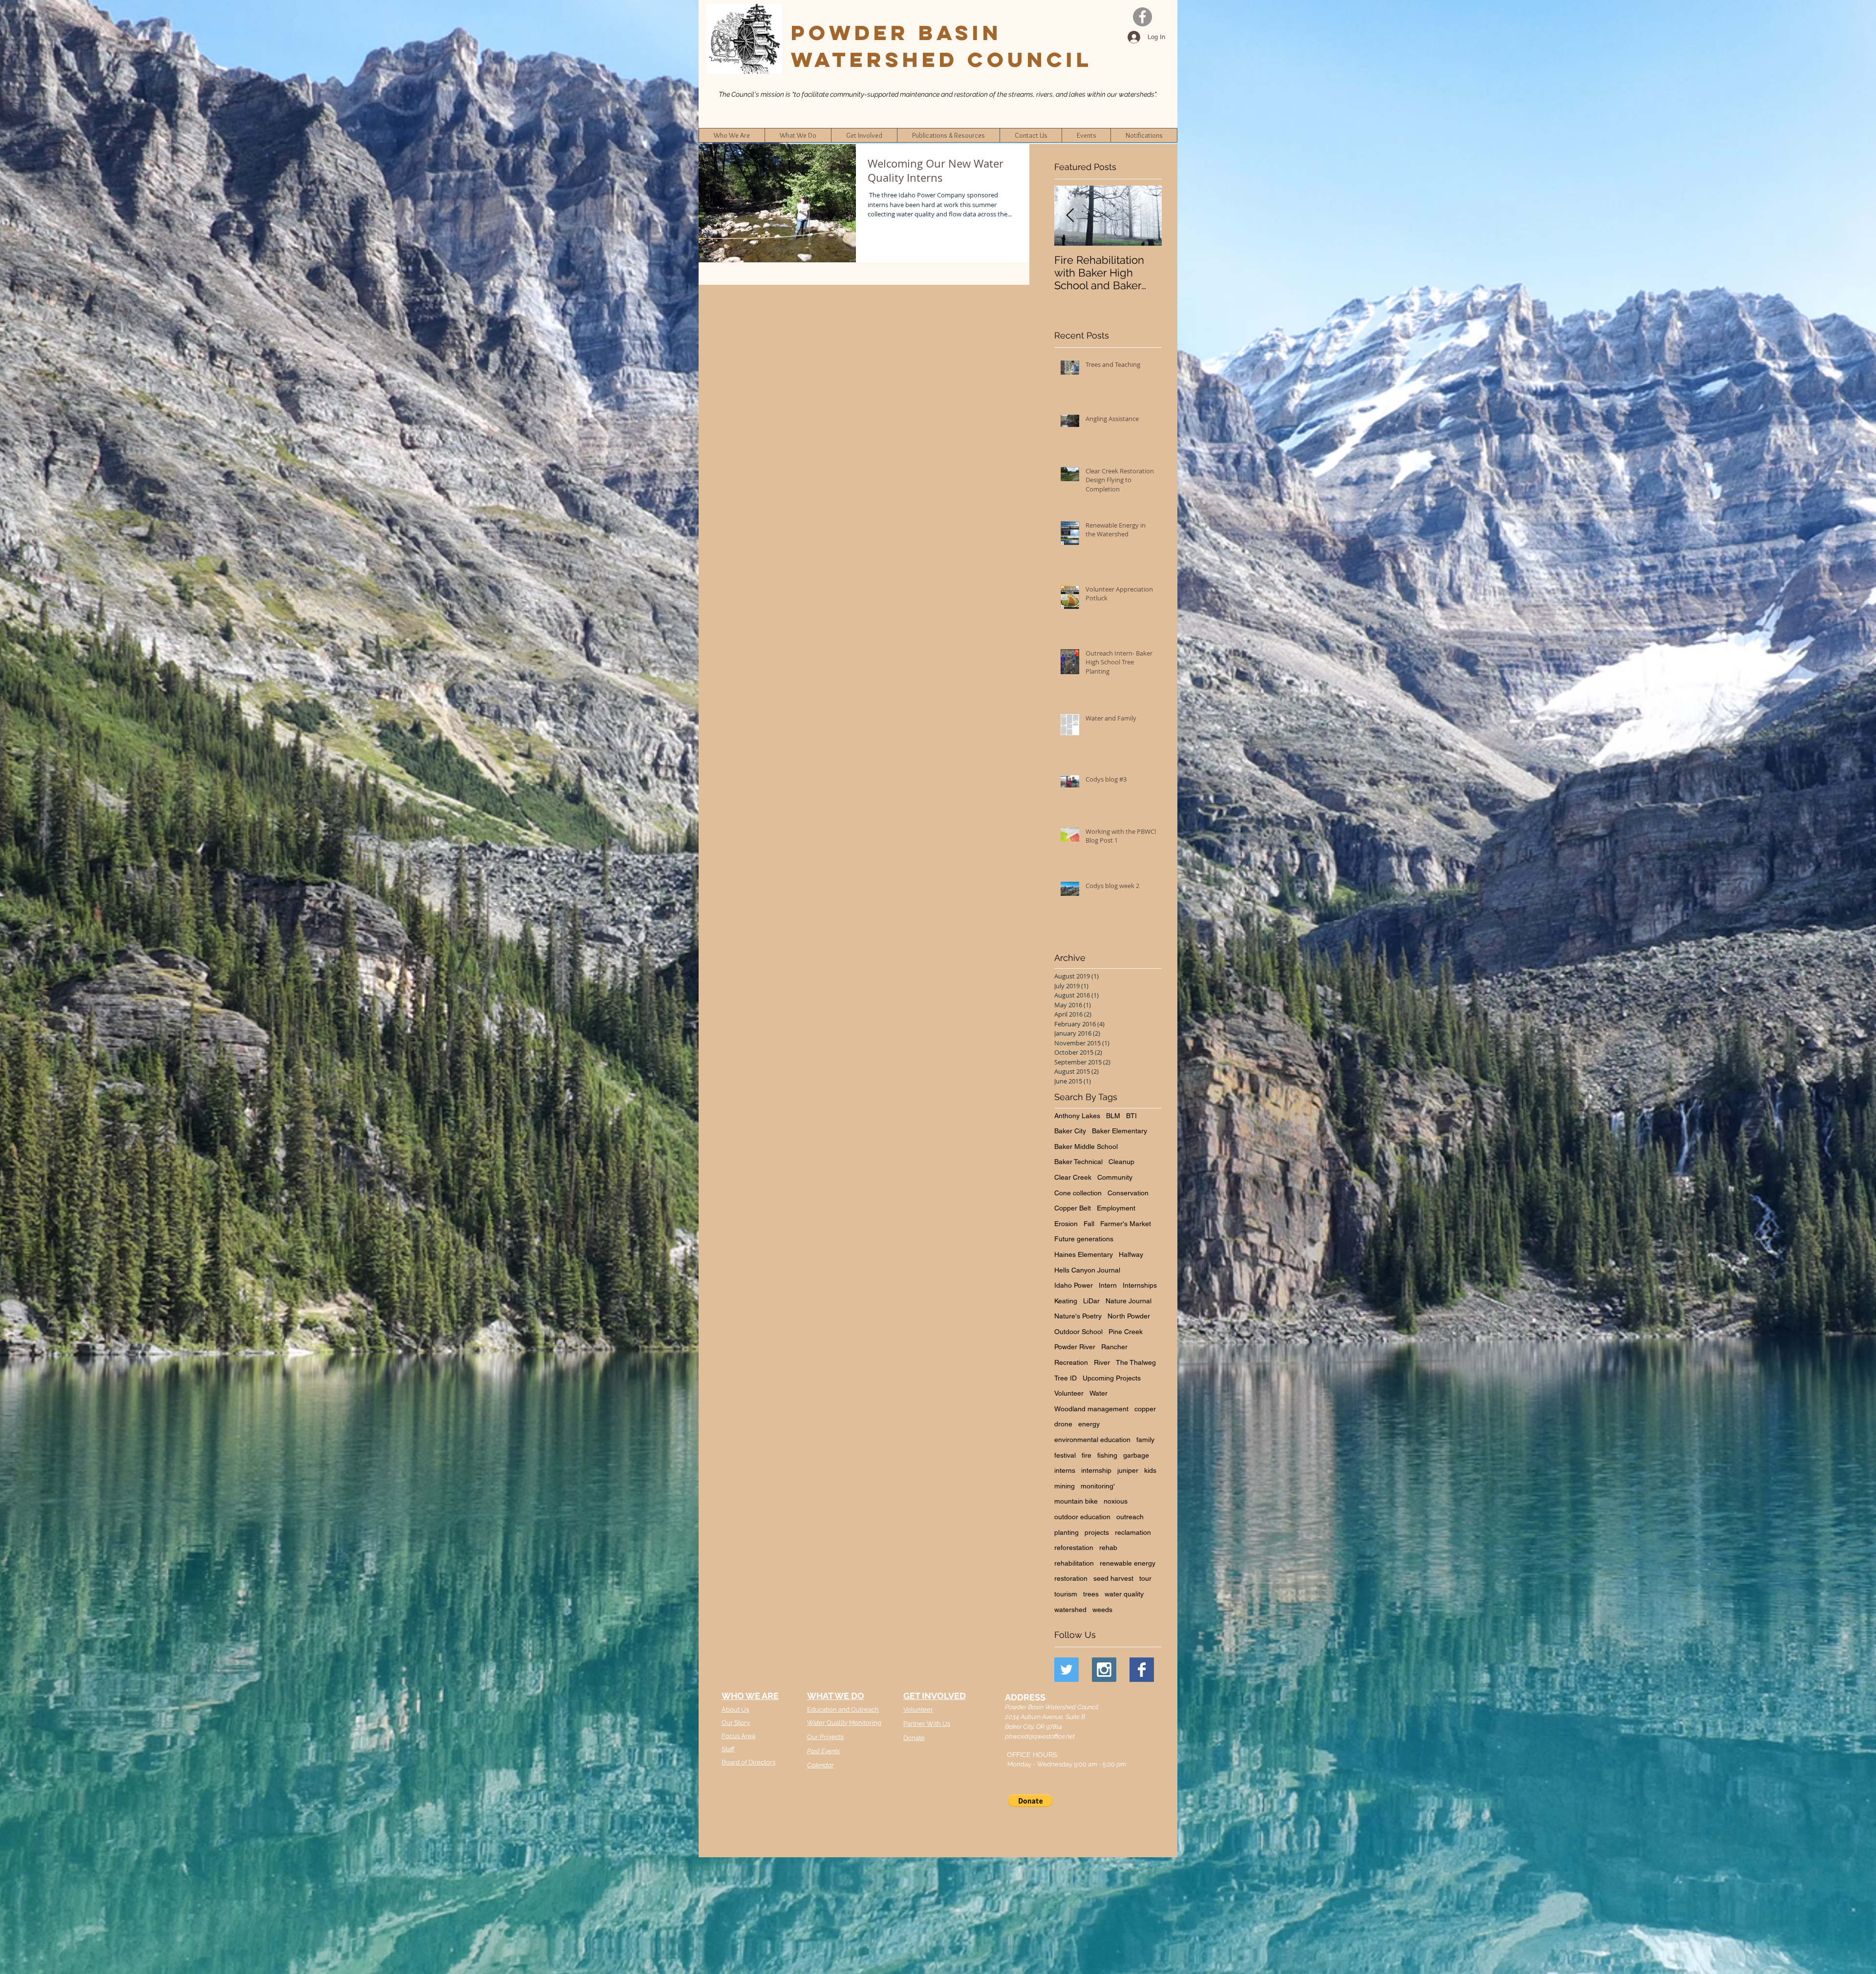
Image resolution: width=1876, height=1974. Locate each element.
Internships (1140, 1285)
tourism (1066, 1594)
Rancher (1114, 1347)
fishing (1107, 1455)
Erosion (1066, 1224)
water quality (1124, 1594)
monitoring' (1098, 1486)
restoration (1071, 1578)
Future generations (1084, 1239)
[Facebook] (1142, 17)
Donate (914, 1738)
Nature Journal (1129, 1301)
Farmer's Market (1126, 1224)
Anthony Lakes (1077, 1116)
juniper (1128, 1470)
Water (1098, 1393)
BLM (1113, 1116)
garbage (1136, 1455)
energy (1089, 1424)
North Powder (1129, 1316)
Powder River (1075, 1347)
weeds (1102, 1610)
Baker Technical (1078, 1162)
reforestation (1074, 1548)
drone (1063, 1424)
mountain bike (1076, 1501)
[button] (1030, 1801)
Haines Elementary (1084, 1254)
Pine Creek (1126, 1332)
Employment (1116, 1208)
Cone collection (1078, 1193)
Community (1115, 1177)
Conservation (1128, 1193)
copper (1145, 1409)
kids (1150, 1470)
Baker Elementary (1119, 1131)
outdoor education (1082, 1517)
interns (1065, 1470)
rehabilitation (1074, 1563)
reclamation (1133, 1532)
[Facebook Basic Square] (1142, 1670)
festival (1065, 1455)
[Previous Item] (1070, 216)
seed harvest (1113, 1578)
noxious (1116, 1501)
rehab (1108, 1548)
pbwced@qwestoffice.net (1040, 1736)
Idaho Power (1074, 1285)
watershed (1070, 1610)
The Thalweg (1136, 1362)
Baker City (1070, 1131)
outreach (1130, 1517)
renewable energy (1128, 1563)
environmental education (1092, 1440)
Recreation (1071, 1362)
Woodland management (1091, 1409)
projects (1097, 1532)
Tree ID (1066, 1378)
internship (1096, 1470)
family (1145, 1440)
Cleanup (1121, 1162)
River (1102, 1362)
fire (1087, 1455)
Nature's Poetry (1078, 1316)
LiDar (1091, 1301)
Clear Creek (1073, 1177)
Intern (1108, 1285)
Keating (1066, 1301)
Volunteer (1069, 1393)
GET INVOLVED (935, 1696)
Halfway (1131, 1254)
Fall (1089, 1224)
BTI (1131, 1116)
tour (1145, 1578)
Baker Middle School (1086, 1146)
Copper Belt (1073, 1208)
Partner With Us (927, 1724)
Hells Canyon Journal (1087, 1270)
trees (1091, 1594)
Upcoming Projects (1112, 1378)
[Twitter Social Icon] (1066, 1670)
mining (1065, 1486)
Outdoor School (1078, 1332)
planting (1066, 1532)
